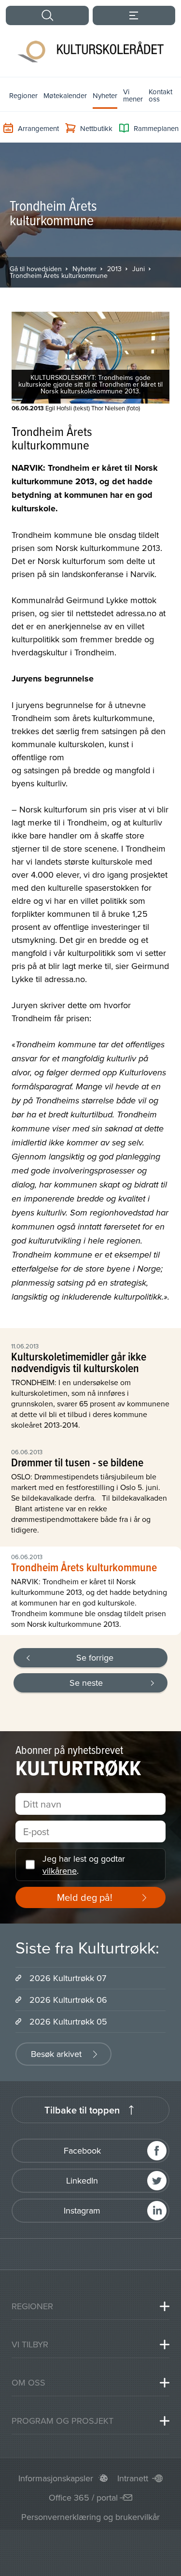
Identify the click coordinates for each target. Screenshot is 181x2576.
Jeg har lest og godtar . (84, 1865)
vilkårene (60, 1871)
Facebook (82, 2150)
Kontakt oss (160, 95)
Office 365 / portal (83, 2497)
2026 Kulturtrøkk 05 (68, 2021)
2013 (114, 269)
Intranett (133, 2478)
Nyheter (105, 95)
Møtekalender (65, 95)
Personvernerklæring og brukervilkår (90, 2517)
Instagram (82, 2210)
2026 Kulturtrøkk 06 (68, 2000)
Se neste (86, 1683)
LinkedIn (82, 2180)
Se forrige (95, 1657)
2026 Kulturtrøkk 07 (68, 1978)
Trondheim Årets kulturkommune (59, 275)
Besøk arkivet (56, 2054)
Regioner (23, 95)
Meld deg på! (85, 1897)
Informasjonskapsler (56, 2478)
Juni (139, 269)
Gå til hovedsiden (36, 269)
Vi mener (133, 95)
